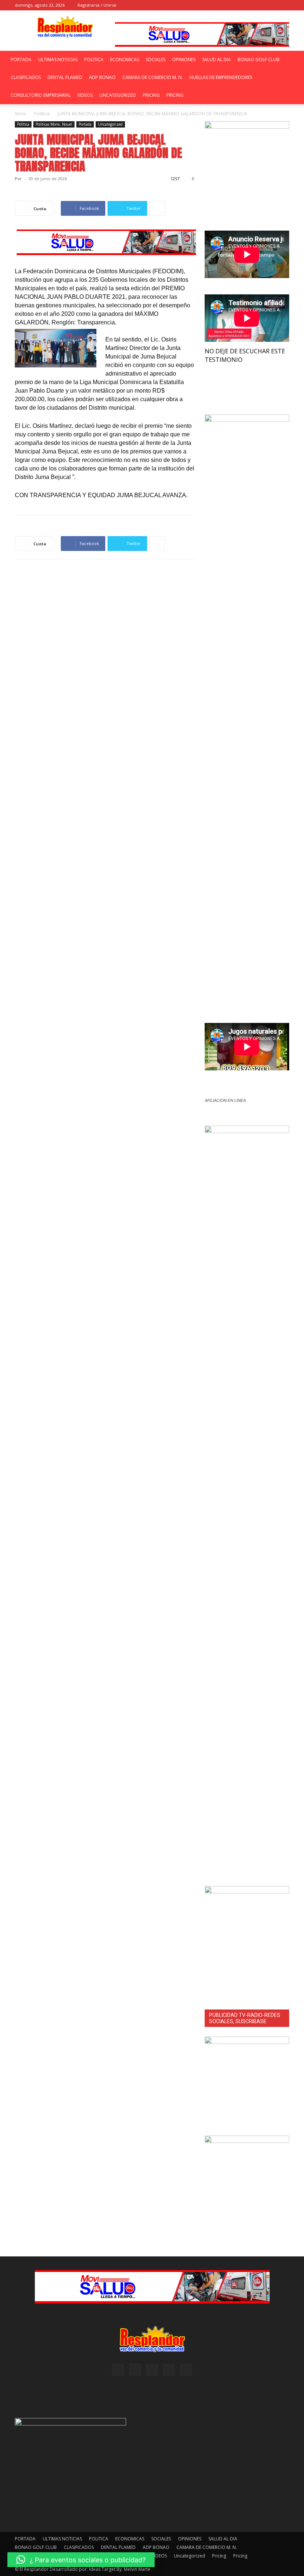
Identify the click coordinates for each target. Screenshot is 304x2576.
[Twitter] (284, 5)
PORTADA (21, 60)
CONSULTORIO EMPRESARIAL (41, 95)
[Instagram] (247, 5)
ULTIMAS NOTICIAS (58, 60)
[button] (224, 5)
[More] (157, 208)
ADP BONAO (102, 77)
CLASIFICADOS (26, 77)
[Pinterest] (259, 5)
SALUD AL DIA (217, 60)
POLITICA (94, 60)
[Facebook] (235, 5)
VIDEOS (85, 95)
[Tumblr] (271, 5)
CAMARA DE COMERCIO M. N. (153, 77)
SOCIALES (156, 60)
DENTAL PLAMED (65, 77)
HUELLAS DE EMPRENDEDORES (221, 77)
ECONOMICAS (125, 60)
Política (42, 114)
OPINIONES (184, 60)
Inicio (20, 114)
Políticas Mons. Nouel (54, 124)
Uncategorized (118, 95)
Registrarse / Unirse (97, 5)
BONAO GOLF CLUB (259, 60)
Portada (85, 124)
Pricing (151, 95)
